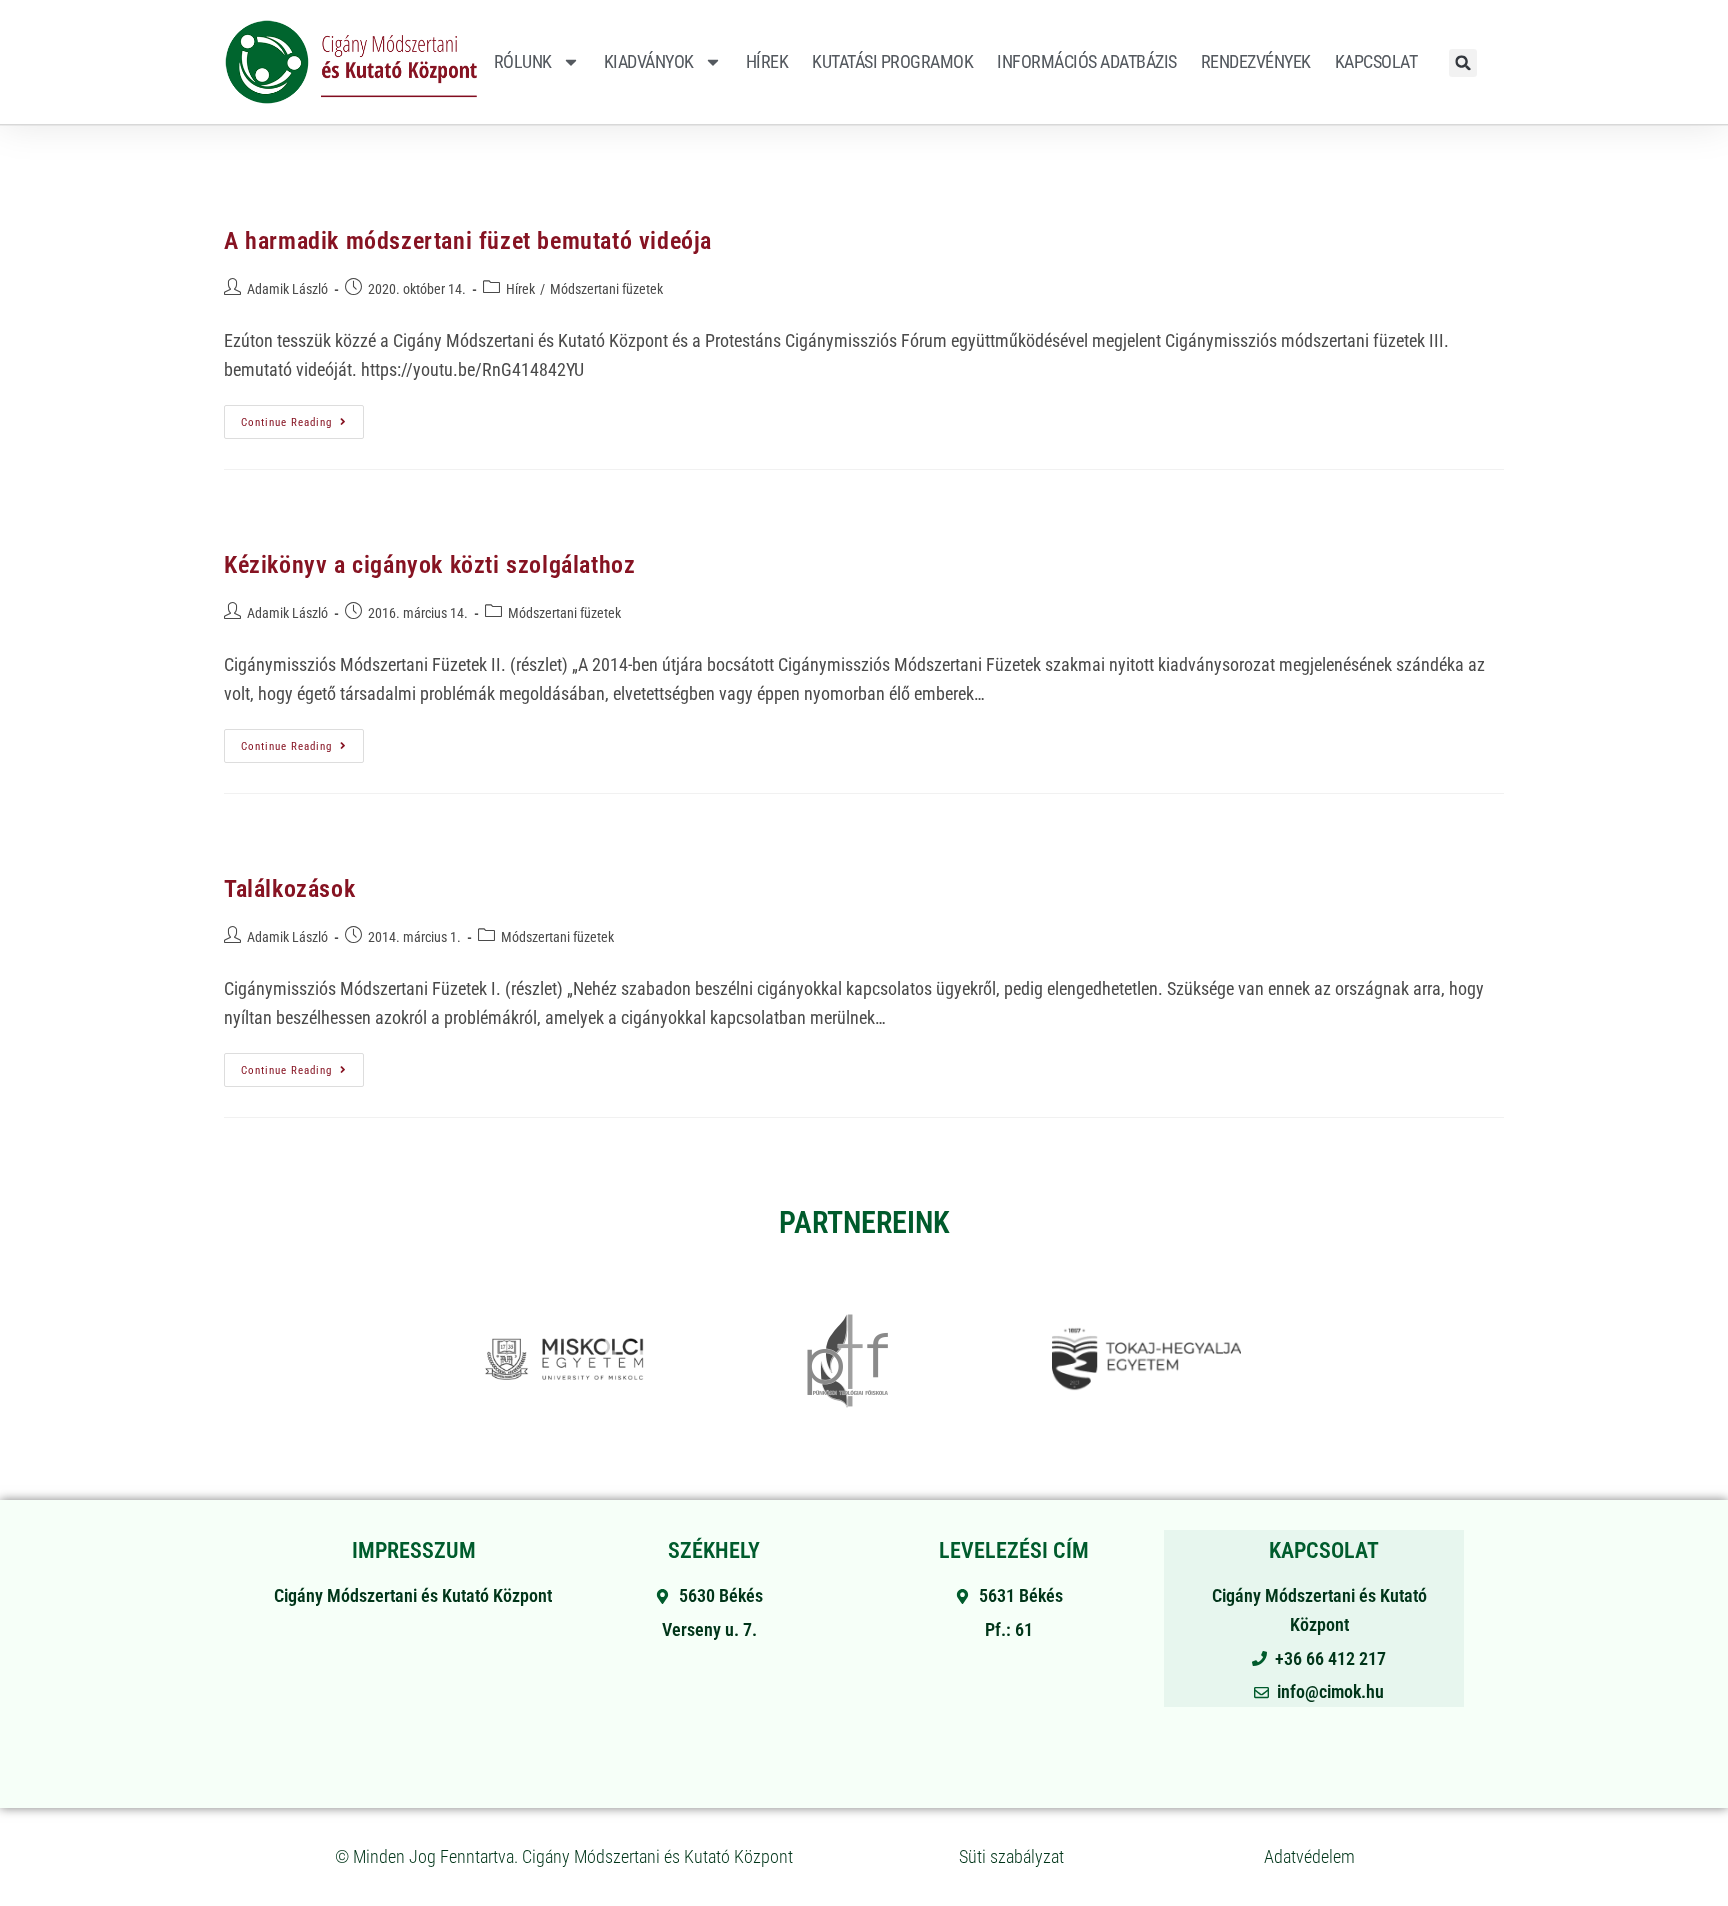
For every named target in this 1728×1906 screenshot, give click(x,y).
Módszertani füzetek (606, 289)
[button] (1463, 63)
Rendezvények (1256, 61)
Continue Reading (302, 417)
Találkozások (289, 889)
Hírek (767, 61)
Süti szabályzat (1011, 1856)
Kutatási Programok (892, 61)
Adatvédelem (1309, 1856)
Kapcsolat (1376, 61)
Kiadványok (649, 61)
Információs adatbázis (1087, 61)
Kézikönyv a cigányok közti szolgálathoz (429, 565)
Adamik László (287, 289)
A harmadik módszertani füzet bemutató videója (468, 241)
